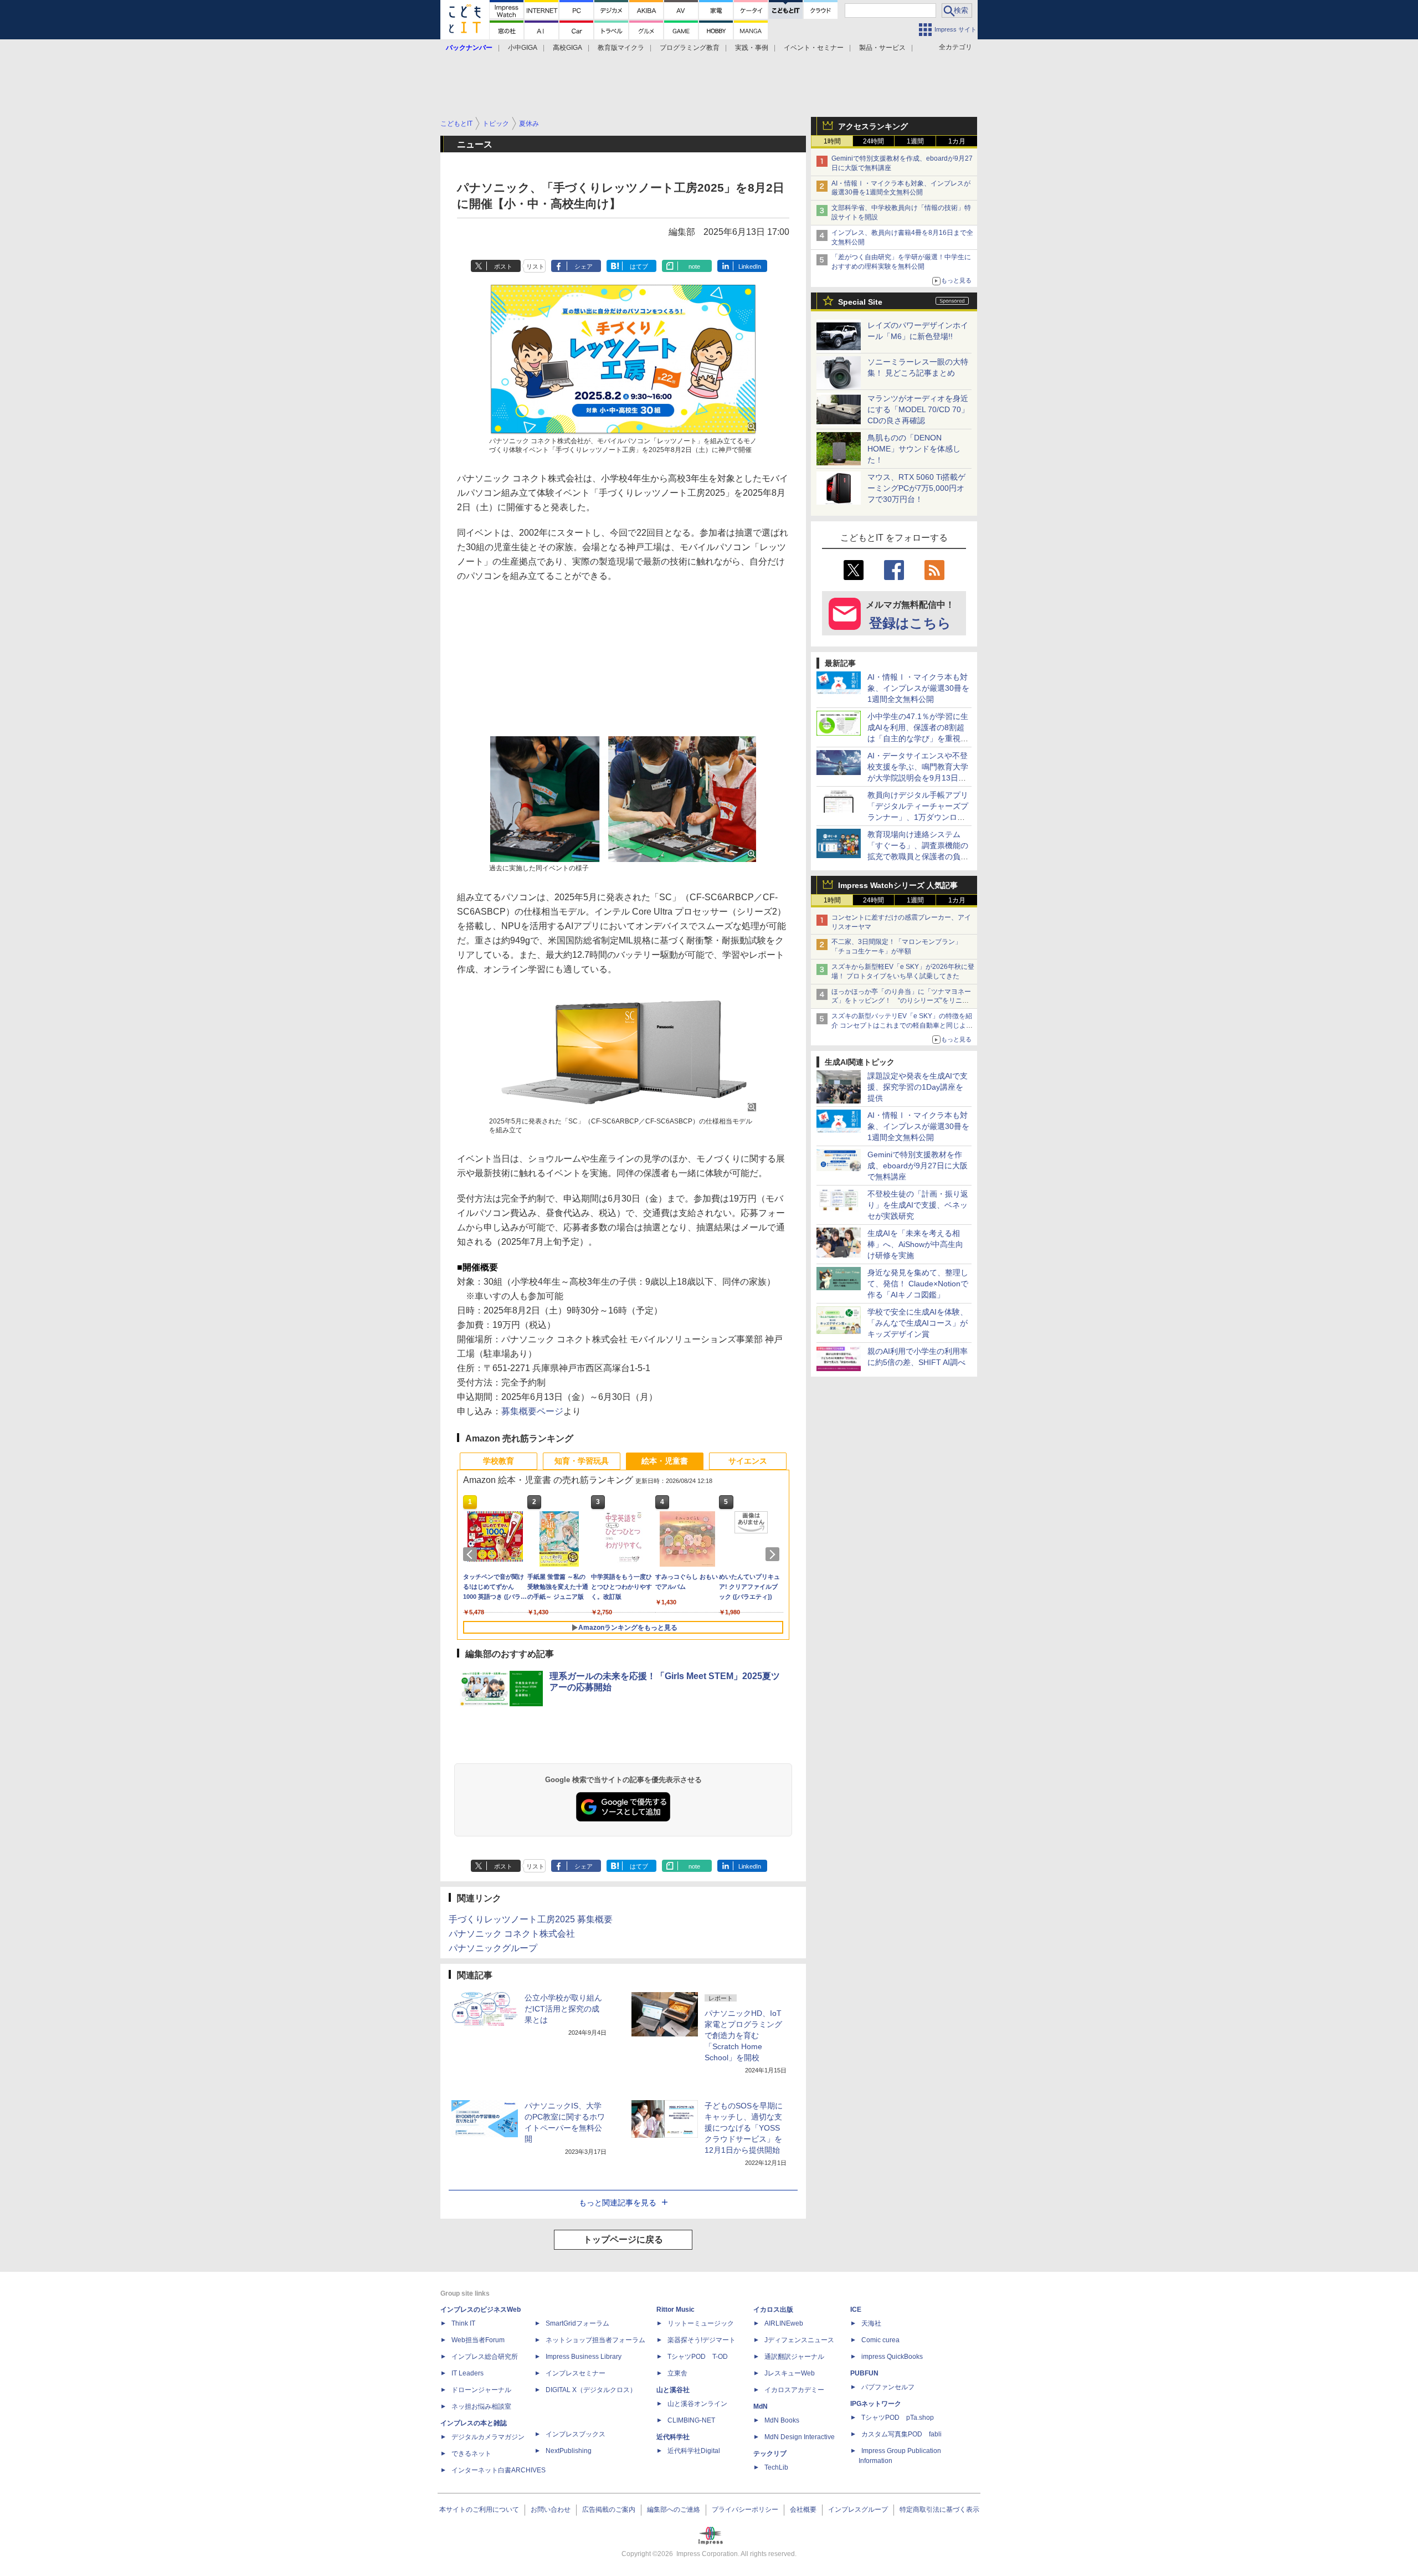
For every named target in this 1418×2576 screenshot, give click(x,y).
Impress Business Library (584, 2357)
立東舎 (677, 2373)
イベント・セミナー (814, 48)
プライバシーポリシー (745, 2510)
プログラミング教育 (690, 48)
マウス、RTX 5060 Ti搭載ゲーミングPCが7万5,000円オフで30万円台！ (916, 488)
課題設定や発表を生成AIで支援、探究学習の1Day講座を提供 (918, 1087)
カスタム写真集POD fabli (901, 2434)
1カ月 (957, 141)
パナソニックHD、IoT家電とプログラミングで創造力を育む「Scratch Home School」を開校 (743, 2035)
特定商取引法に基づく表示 (939, 2510)
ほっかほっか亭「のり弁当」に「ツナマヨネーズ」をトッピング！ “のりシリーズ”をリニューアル (901, 1001)
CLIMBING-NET (691, 2420)
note (694, 266)
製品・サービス (882, 48)
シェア (584, 266)
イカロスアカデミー (794, 2390)
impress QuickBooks (892, 2357)
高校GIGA (567, 48)
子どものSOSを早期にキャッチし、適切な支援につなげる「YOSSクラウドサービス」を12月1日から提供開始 (744, 2128)
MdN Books (782, 2420)
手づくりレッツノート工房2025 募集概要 (531, 1919)
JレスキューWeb (790, 2373)
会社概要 (803, 2510)
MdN (761, 2406)
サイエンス (748, 1461)
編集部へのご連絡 (674, 2510)
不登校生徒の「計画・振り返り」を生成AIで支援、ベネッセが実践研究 (918, 1205)
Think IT (463, 2323)
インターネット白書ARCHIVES (499, 2470)
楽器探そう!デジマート (702, 2340)
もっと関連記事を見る (618, 2203)
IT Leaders (467, 2373)
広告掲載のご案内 (609, 2510)
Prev (472, 1554)
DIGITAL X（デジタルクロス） (591, 2390)
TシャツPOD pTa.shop (898, 2418)
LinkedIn (750, 266)
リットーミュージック (701, 2323)
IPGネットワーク (876, 2404)
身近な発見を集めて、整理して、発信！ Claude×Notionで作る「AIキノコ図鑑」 (918, 1284)
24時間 (874, 141)
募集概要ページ (532, 1411)
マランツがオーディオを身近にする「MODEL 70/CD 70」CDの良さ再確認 (918, 409)
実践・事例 (752, 48)
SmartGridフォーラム (577, 2323)
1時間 (832, 141)
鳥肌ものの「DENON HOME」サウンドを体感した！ (914, 449)
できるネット (471, 2454)
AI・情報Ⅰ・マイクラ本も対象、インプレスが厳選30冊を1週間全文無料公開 (918, 688)
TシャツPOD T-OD (698, 2357)
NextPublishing (569, 2451)
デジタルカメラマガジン (488, 2437)
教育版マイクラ (621, 48)
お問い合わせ (551, 2510)
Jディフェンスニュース (799, 2340)
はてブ (639, 266)
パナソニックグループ (493, 1948)
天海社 (871, 2323)
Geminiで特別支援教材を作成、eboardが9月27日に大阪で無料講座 (918, 1166)
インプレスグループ (858, 2510)
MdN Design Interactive (800, 2437)
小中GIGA (523, 48)
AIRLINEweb (784, 2323)
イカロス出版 (773, 2310)
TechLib (776, 2467)
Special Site (860, 302)
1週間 (915, 141)
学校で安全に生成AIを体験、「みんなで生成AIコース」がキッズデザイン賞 (918, 1323)
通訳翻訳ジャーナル (794, 2357)
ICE (856, 2310)
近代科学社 (673, 2437)
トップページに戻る (623, 2239)
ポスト (503, 266)
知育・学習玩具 (582, 1461)
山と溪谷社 (673, 2390)
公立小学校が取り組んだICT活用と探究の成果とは (563, 2009)
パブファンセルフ (888, 2387)
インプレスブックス (576, 2434)
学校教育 (499, 1461)
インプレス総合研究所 (485, 2357)
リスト (535, 266)
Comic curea (880, 2340)
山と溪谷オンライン (697, 2404)
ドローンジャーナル (481, 2390)
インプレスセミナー (576, 2373)
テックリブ (770, 2454)
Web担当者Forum (478, 2340)
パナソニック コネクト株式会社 (512, 1934)
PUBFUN (864, 2373)
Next (774, 1554)
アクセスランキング (873, 126)
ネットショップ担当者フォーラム (595, 2340)
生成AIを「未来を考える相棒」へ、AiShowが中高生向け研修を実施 (915, 1244)
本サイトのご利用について (479, 2510)
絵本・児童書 (665, 1461)
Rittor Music (675, 2310)
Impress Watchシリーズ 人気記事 (898, 885)
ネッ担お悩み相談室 (481, 2406)
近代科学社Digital (694, 2451)
